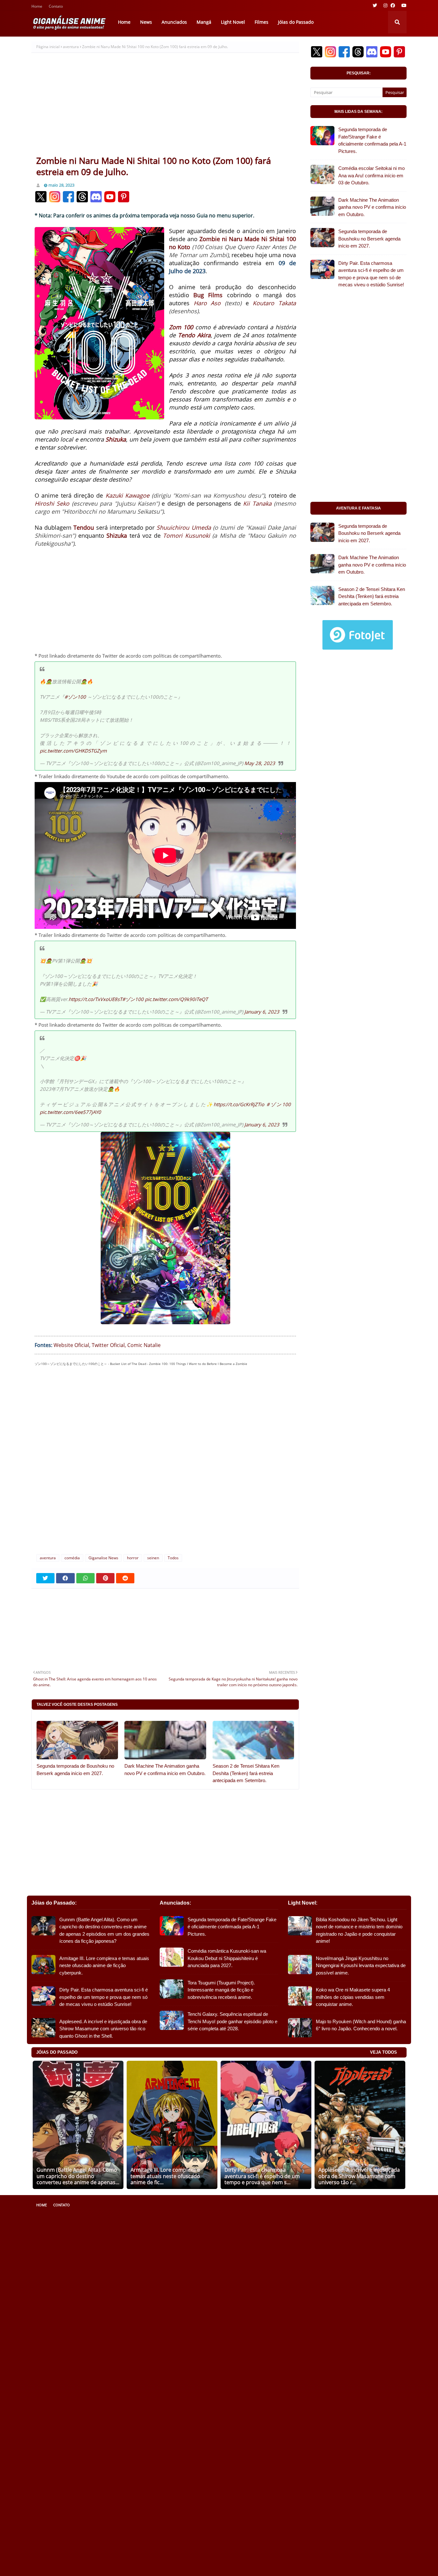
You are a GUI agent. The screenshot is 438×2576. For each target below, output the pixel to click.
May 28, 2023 (260, 763)
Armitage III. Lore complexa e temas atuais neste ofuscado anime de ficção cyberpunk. (104, 1966)
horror (133, 1558)
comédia (72, 1558)
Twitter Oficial (108, 1345)
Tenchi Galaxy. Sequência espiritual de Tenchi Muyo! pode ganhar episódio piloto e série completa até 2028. (232, 2021)
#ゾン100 (75, 697)
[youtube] (403, 5)
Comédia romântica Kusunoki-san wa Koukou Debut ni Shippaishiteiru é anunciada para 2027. (227, 1958)
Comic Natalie (144, 1345)
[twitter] (375, 5)
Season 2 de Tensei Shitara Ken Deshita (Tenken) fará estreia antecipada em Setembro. (246, 1773)
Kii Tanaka (257, 503)
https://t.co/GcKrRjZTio (239, 1104)
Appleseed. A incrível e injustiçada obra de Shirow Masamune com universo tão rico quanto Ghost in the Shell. (103, 2029)
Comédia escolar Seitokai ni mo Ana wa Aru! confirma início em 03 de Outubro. (371, 175)
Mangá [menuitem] (204, 22)
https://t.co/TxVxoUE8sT (95, 999)
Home (37, 7)
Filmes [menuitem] (261, 22)
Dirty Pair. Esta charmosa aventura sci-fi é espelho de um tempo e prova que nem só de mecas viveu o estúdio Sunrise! (371, 274)
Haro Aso (207, 303)
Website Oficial (71, 1345)
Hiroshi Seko (52, 503)
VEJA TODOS (383, 2052)
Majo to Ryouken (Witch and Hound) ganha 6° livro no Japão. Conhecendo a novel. (361, 2025)
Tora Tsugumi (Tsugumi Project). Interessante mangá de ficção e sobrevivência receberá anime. (221, 1990)
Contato (56, 7)
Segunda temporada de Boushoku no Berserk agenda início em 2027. (75, 1770)
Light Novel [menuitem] (233, 22)
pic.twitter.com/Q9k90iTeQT (176, 999)
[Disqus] (165, 1463)
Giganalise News (103, 1558)
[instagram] (385, 5)
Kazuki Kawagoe (127, 495)
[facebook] (393, 5)
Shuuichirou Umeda (184, 527)
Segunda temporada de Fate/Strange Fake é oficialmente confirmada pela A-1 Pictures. (372, 140)
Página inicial (48, 47)
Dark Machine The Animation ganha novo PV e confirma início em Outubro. (165, 1770)
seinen (153, 1558)
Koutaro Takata (274, 303)
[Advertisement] (165, 107)
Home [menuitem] (124, 22)
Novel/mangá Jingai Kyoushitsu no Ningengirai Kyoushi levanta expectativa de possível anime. (361, 1966)
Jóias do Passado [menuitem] (296, 22)
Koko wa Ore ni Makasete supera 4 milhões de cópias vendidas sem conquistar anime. (353, 1997)
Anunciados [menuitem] (174, 22)
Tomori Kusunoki (186, 535)
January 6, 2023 (262, 1012)
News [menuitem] (146, 22)
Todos (173, 1558)
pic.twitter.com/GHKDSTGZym (73, 751)
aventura (71, 47)
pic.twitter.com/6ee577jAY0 (70, 1112)
